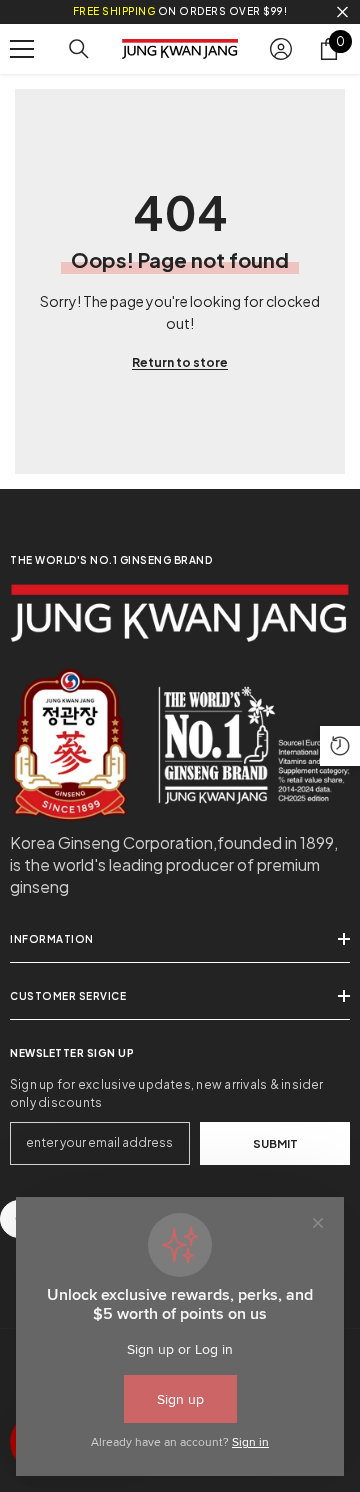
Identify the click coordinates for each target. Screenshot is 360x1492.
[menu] (22, 49)
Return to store (180, 362)
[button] (340, 746)
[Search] (79, 49)
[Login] (281, 49)
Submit (275, 1143)
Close (342, 12)
